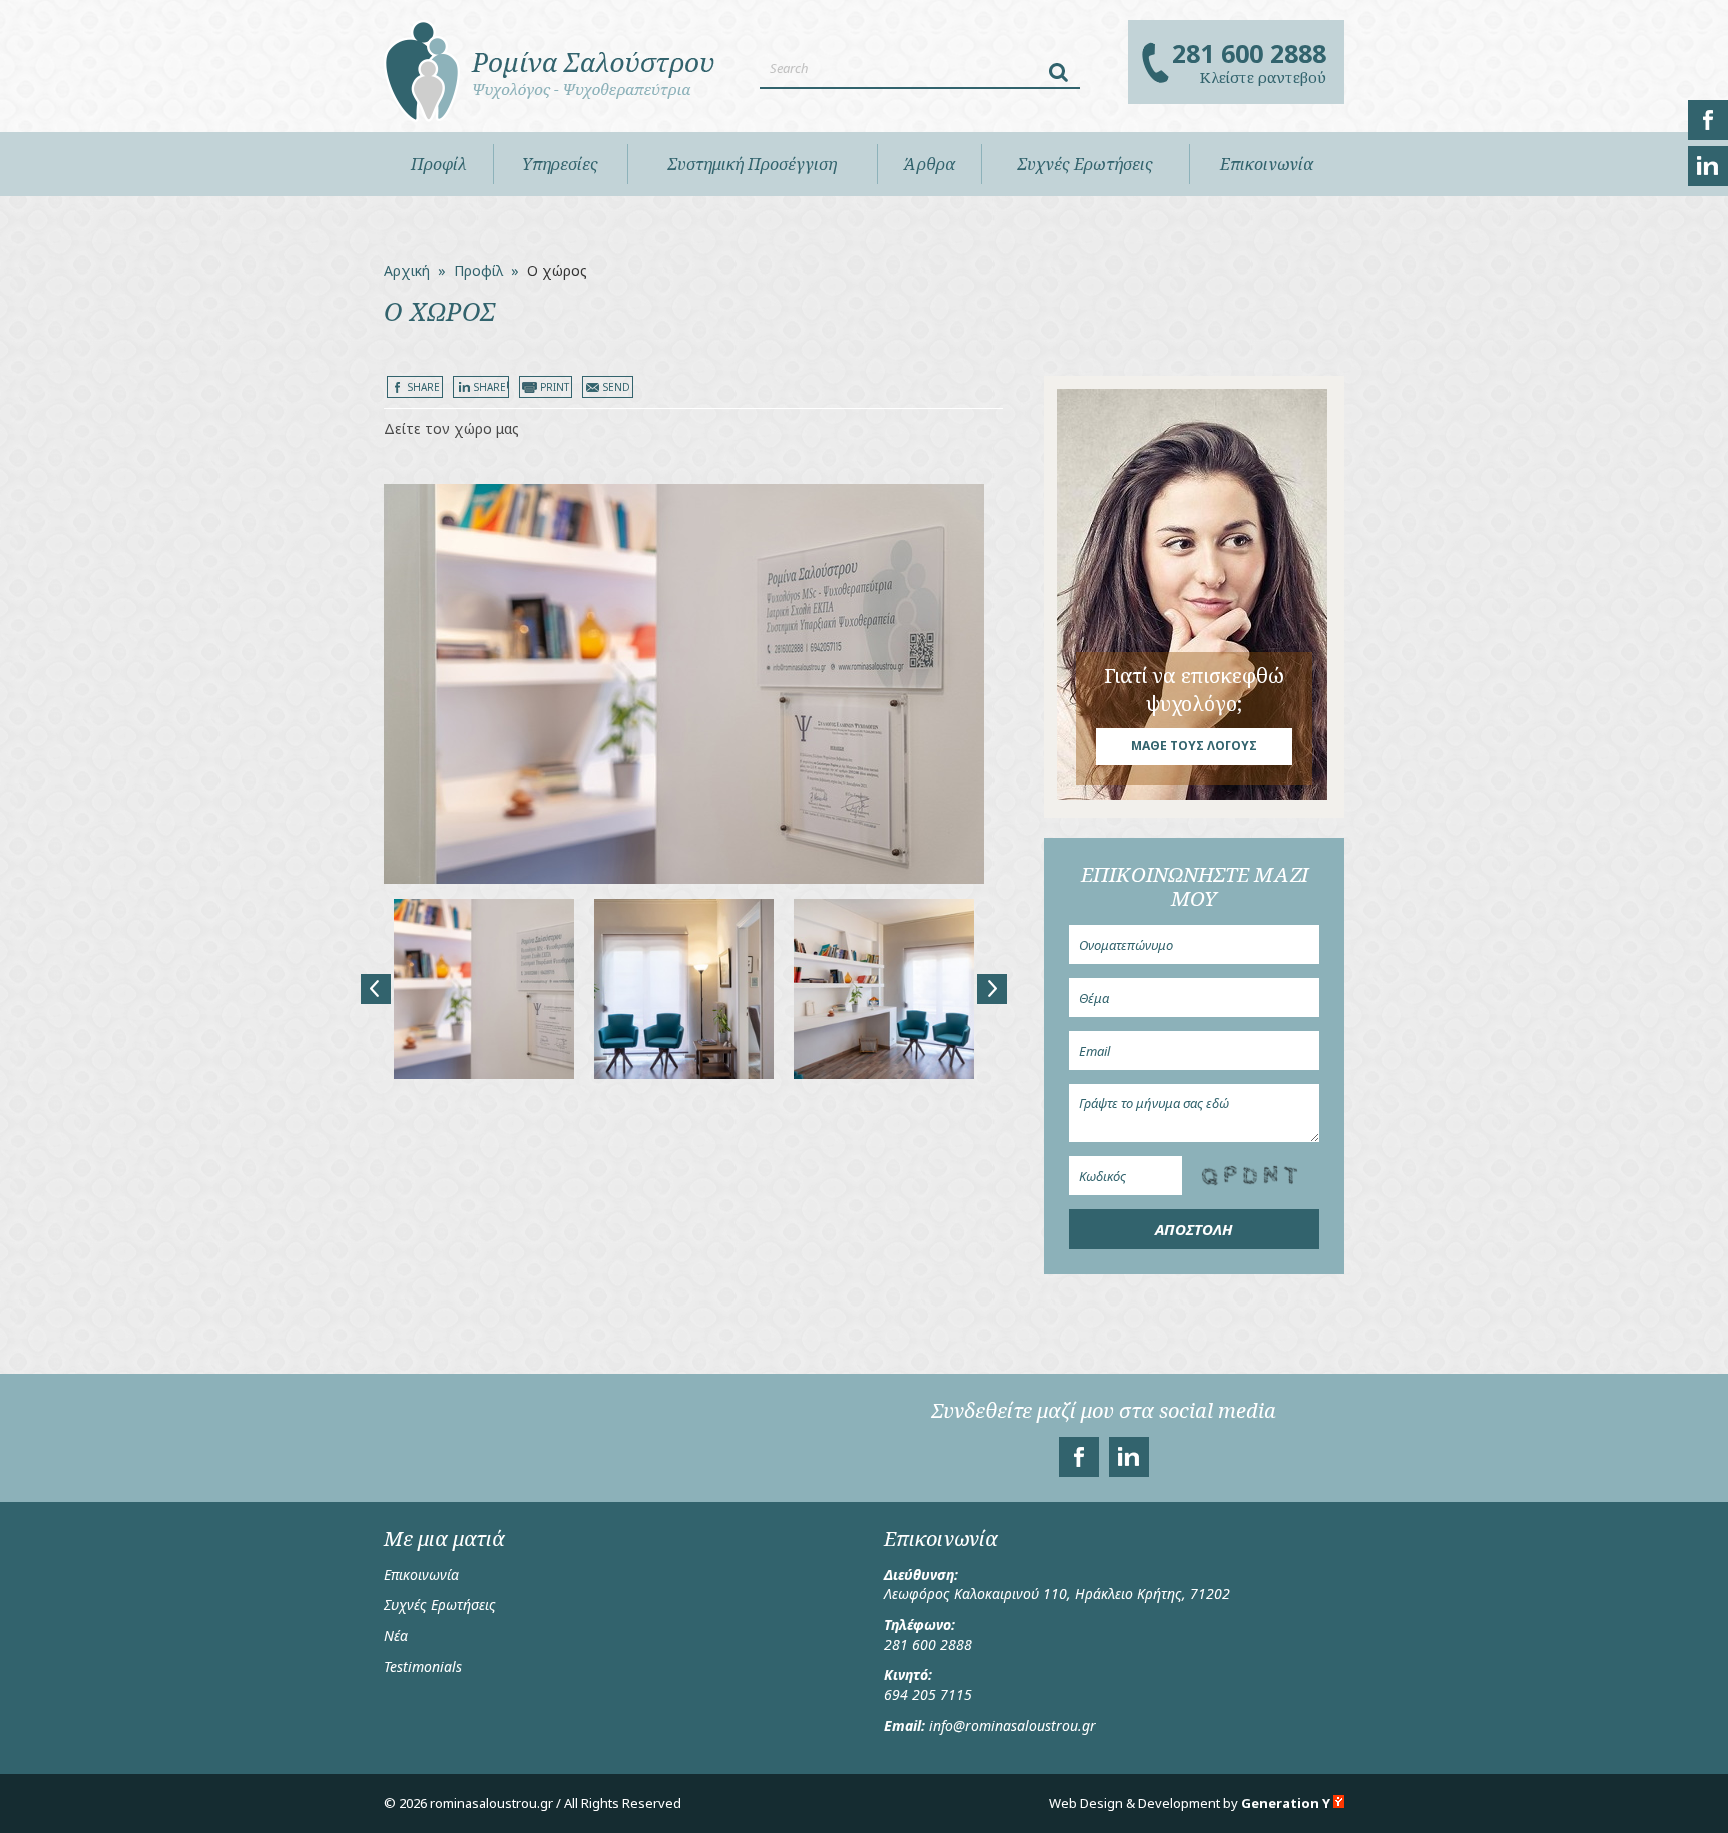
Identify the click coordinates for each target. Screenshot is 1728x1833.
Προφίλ (439, 164)
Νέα (396, 1635)
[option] (684, 684)
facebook (1708, 120)
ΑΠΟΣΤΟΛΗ (1194, 1229)
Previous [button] (376, 989)
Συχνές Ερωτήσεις (440, 1604)
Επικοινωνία (421, 1574)
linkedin (1708, 166)
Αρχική (407, 270)
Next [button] (992, 989)
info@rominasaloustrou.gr (1012, 1725)
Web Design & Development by (1189, 1803)
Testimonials (423, 1666)
